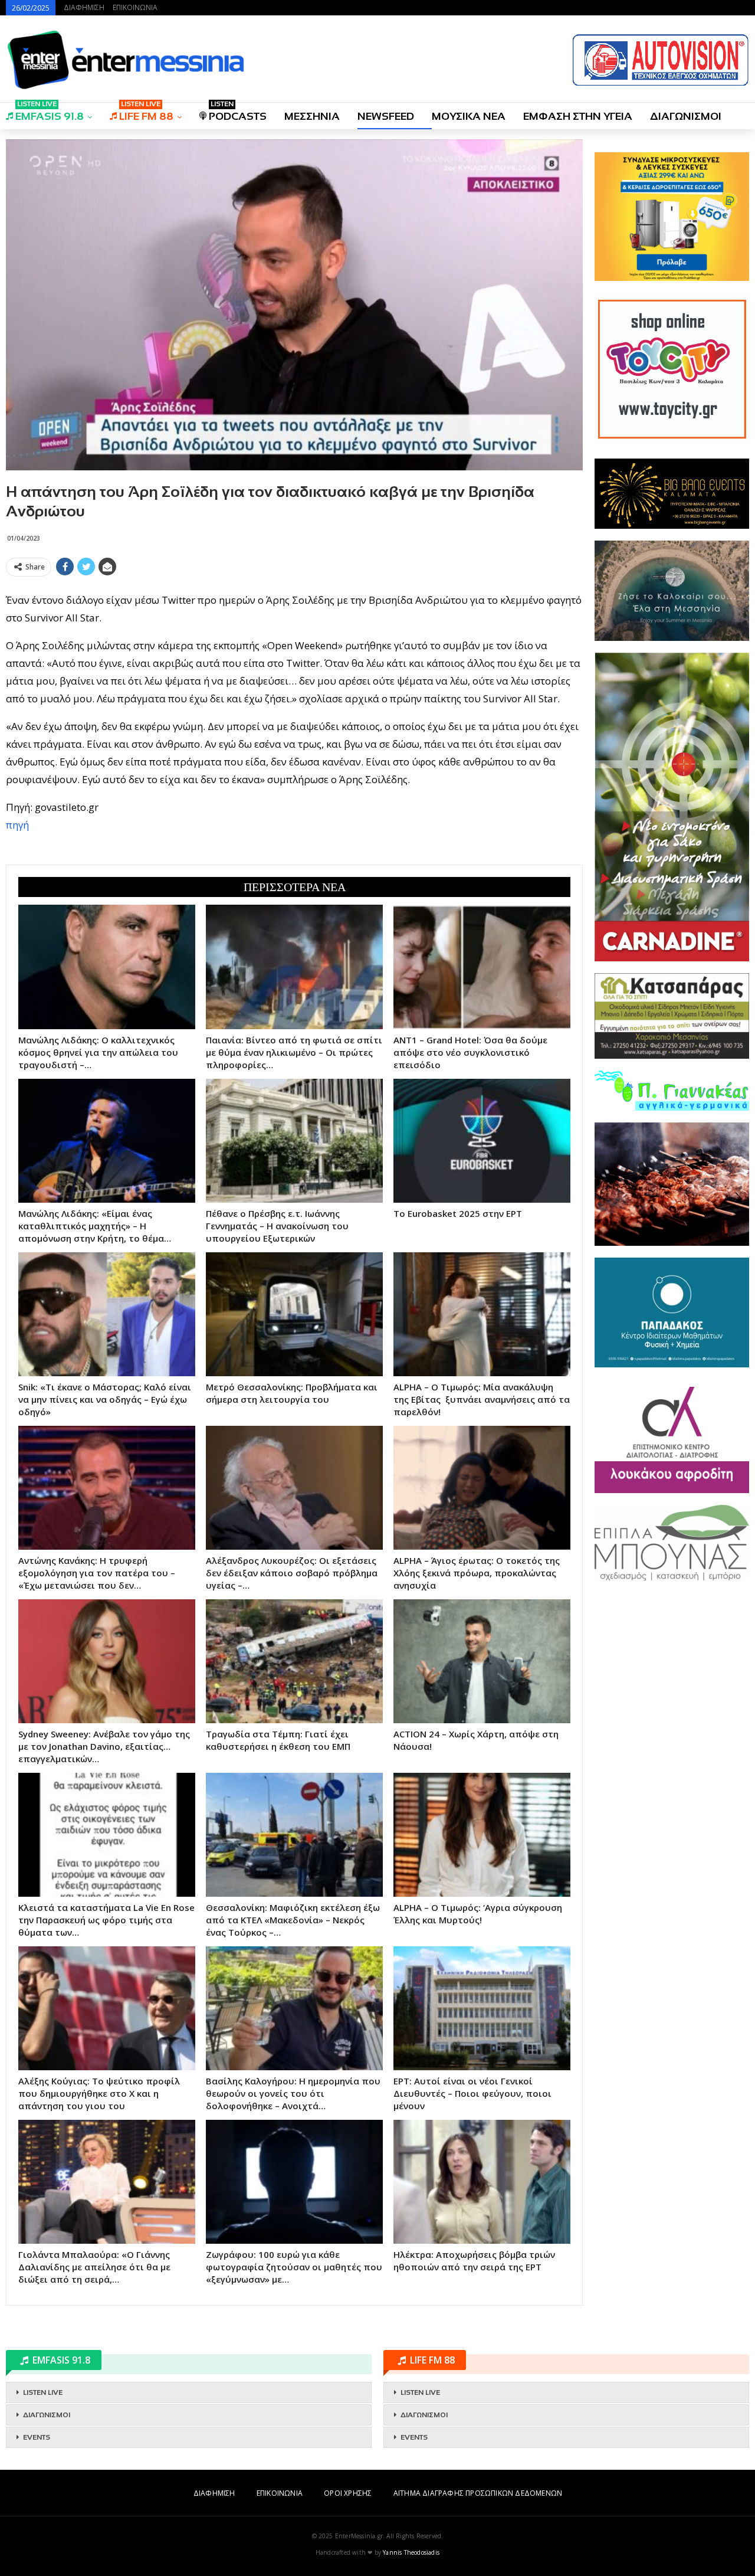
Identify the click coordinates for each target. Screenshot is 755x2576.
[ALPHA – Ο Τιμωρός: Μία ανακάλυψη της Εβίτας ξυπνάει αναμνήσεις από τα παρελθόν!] (482, 1314)
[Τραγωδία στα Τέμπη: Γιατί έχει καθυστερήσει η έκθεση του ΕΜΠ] (294, 1661)
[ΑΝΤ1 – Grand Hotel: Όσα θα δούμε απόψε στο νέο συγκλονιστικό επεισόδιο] (482, 967)
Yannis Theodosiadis (411, 2552)
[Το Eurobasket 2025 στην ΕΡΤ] (482, 1141)
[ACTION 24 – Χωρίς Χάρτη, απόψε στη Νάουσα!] (482, 1661)
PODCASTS (238, 112)
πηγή (17, 825)
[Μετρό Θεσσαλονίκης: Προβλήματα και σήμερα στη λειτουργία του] (294, 1314)
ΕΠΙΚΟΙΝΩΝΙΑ (135, 7)
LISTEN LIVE (43, 2392)
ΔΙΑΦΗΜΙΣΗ (84, 7)
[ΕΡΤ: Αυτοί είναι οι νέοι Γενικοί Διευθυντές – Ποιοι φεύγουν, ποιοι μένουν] (482, 2008)
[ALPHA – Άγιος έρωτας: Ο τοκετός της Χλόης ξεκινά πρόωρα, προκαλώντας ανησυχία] (482, 1488)
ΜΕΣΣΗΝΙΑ (312, 116)
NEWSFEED (386, 116)
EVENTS (37, 2437)
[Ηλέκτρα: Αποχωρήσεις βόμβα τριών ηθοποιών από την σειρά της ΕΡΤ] (482, 2182)
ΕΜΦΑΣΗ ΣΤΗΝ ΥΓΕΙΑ (578, 116)
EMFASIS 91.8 (50, 112)
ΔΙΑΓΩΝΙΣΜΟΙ (686, 116)
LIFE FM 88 (146, 112)
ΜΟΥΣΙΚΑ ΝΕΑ (469, 116)
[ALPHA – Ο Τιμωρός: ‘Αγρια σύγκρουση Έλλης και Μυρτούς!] (482, 1835)
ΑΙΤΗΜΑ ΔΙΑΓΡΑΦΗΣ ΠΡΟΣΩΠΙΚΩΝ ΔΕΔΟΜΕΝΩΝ (478, 2493)
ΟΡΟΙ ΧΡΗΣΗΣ (348, 2493)
